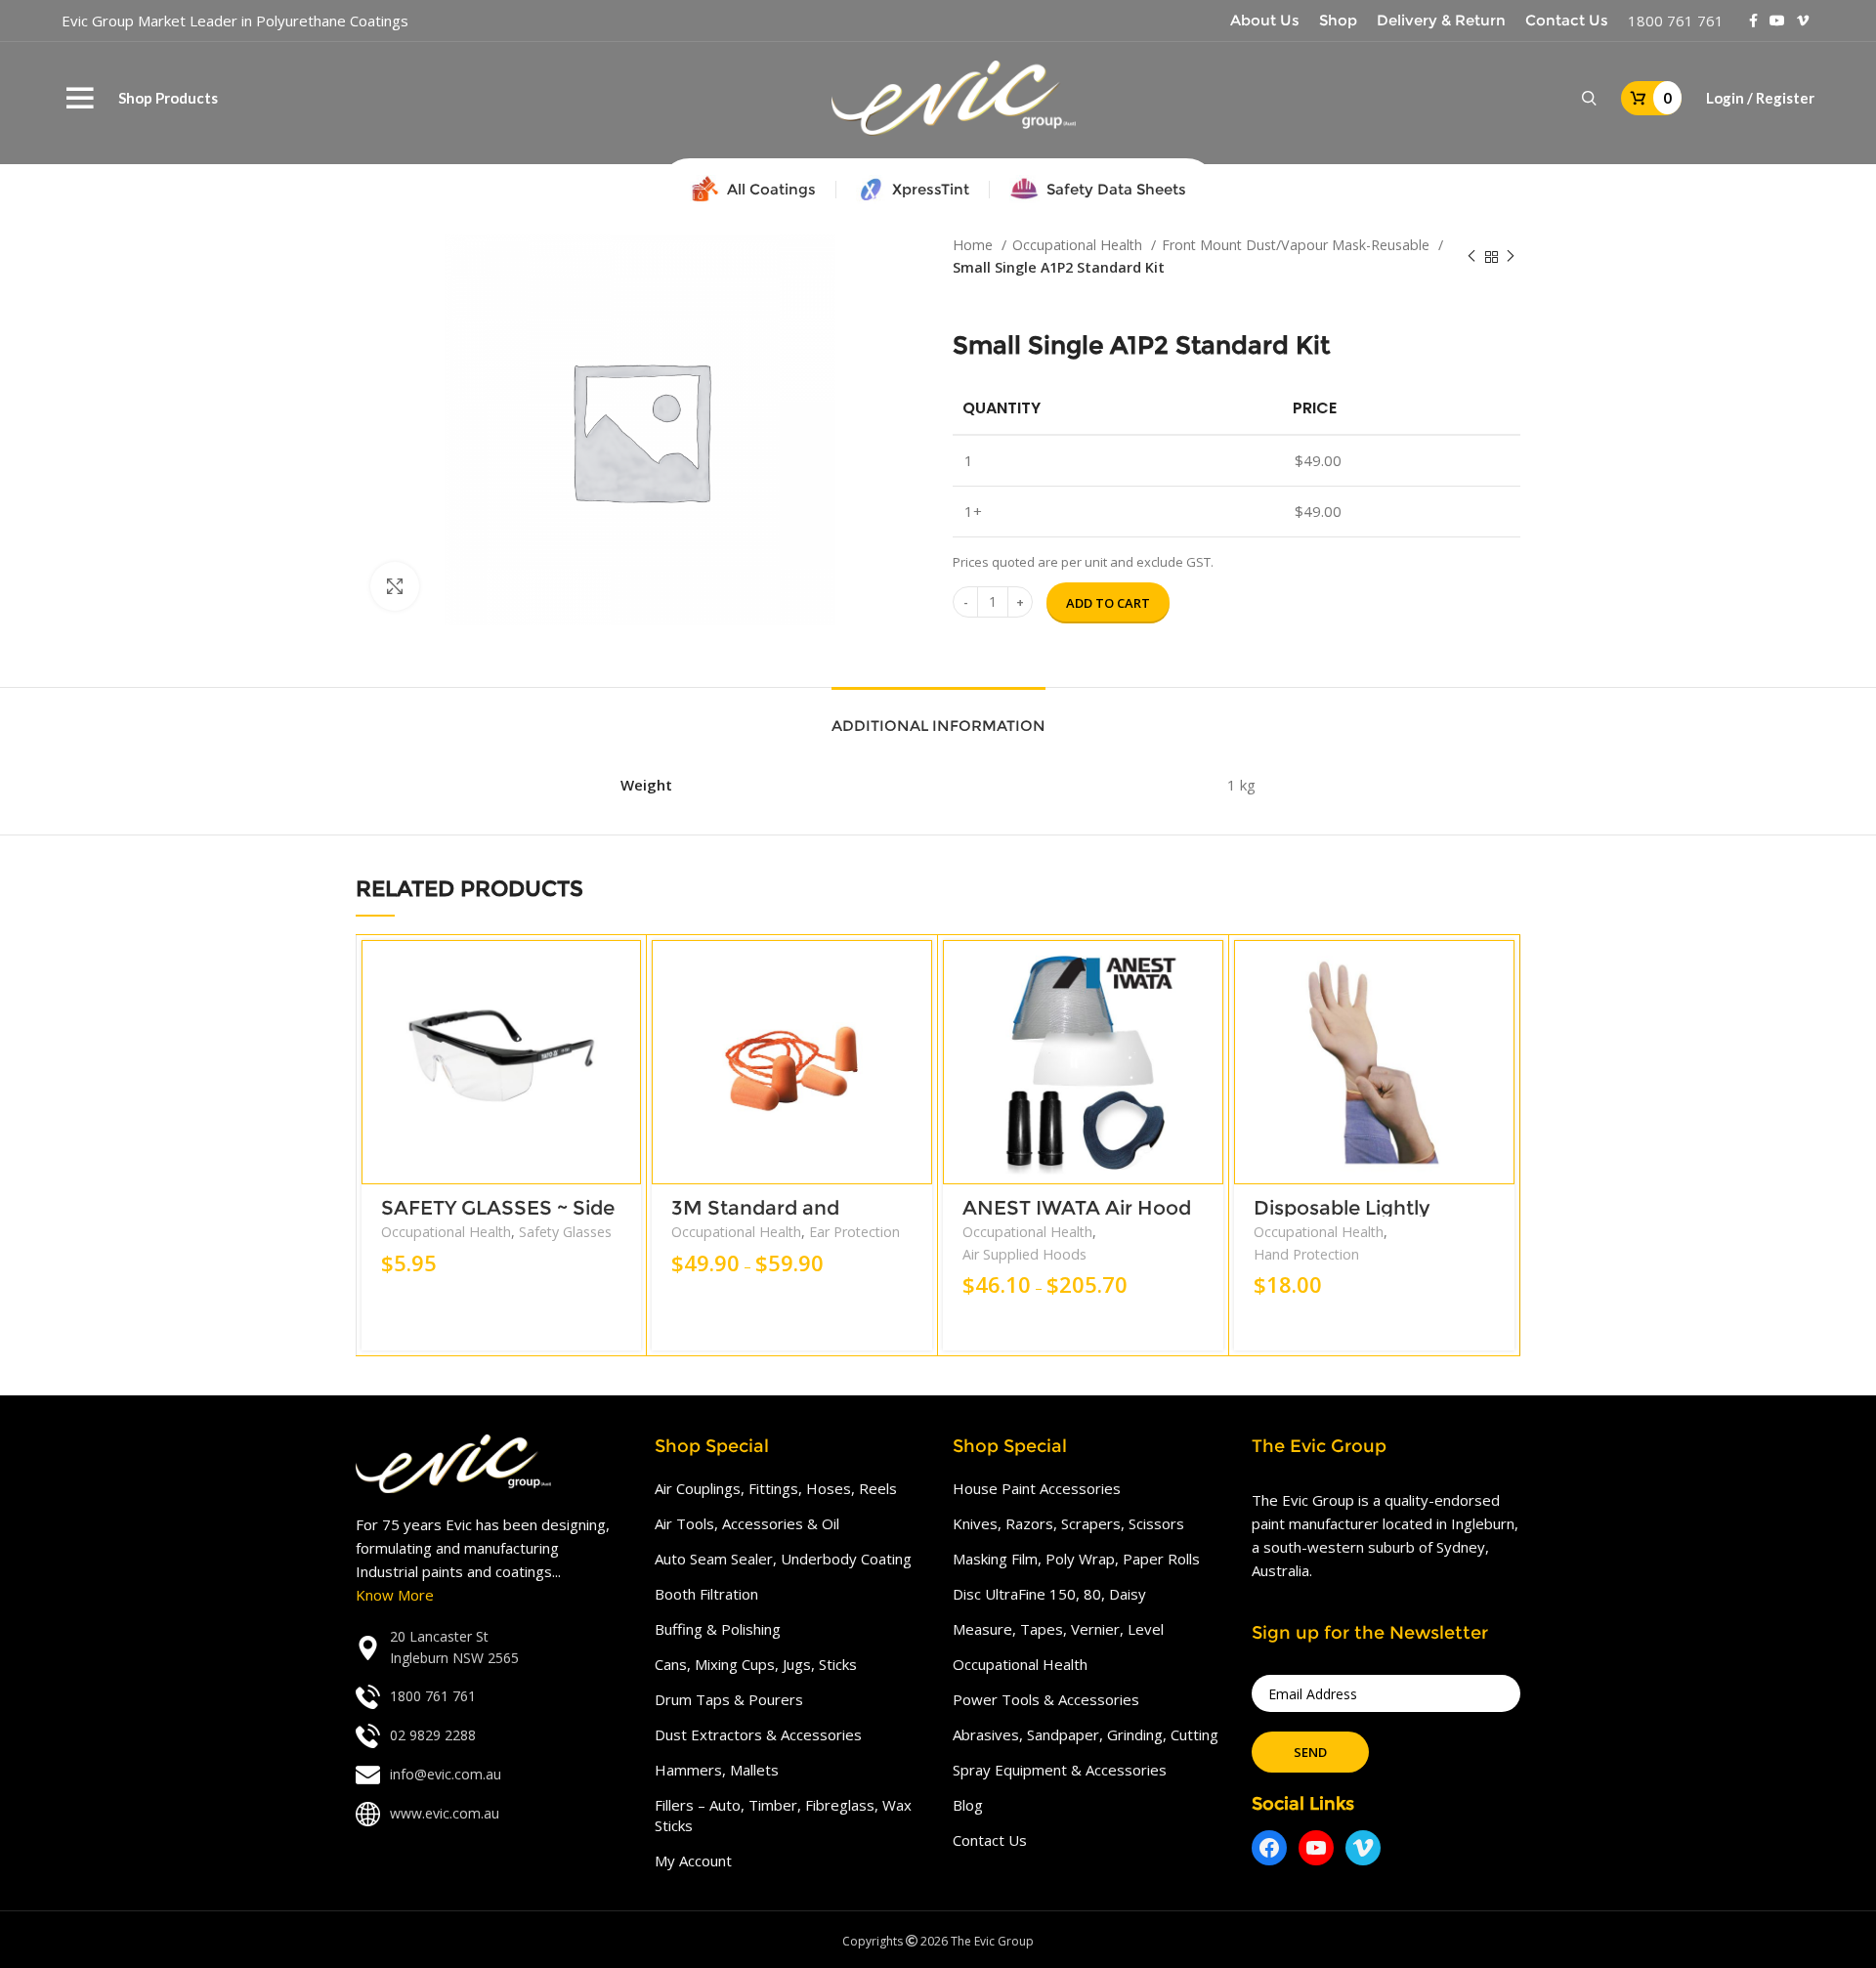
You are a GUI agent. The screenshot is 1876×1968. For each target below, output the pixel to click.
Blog (968, 1805)
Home (975, 245)
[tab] (938, 716)
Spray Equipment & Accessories (1060, 1770)
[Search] (1589, 99)
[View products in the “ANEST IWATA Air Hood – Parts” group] (1209, 972)
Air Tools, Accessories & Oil (747, 1523)
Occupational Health (1079, 245)
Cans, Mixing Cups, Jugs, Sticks (756, 1664)
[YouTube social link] (1777, 21)
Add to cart (1108, 603)
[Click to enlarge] (395, 586)
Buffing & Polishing (718, 1629)
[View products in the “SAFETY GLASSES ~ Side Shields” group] (626, 972)
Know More (395, 1595)
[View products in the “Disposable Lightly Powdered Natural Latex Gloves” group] (1500, 972)
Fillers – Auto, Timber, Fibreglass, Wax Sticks (783, 1815)
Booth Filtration (706, 1594)
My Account (693, 1861)
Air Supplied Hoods (1024, 1254)
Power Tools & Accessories (1046, 1699)
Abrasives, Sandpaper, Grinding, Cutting (1086, 1734)
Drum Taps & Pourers (729, 1699)
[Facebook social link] (1753, 21)
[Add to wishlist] (626, 1060)
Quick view (626, 1016)
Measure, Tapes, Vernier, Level (1058, 1629)
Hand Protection (1306, 1254)
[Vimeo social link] (1803, 21)
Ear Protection (854, 1232)
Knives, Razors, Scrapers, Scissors (1068, 1523)
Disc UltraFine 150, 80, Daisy (1049, 1594)
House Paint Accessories (1037, 1488)
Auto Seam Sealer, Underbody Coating (783, 1559)
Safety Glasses (565, 1232)
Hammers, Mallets (717, 1770)
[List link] (490, 1648)
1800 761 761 (1676, 21)
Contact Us (990, 1840)
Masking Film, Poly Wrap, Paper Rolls (1076, 1559)
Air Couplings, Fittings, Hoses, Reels (776, 1488)
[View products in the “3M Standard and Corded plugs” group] (917, 972)
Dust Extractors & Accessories (758, 1734)
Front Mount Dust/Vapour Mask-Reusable (1298, 245)
